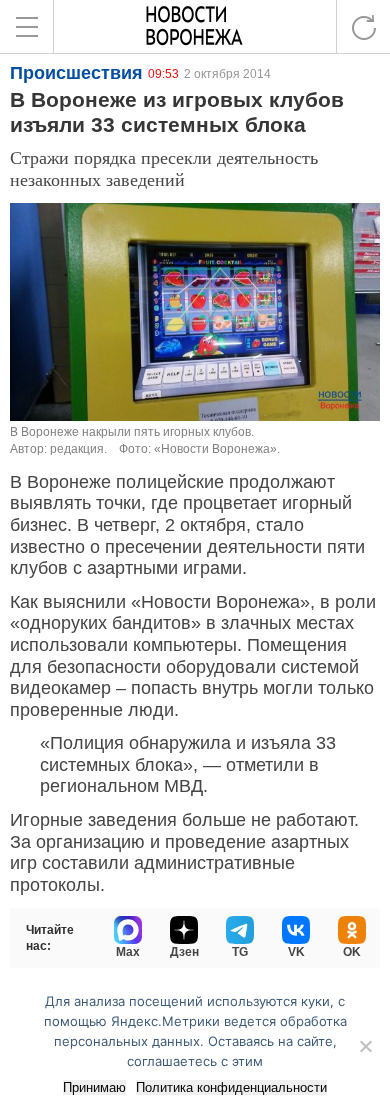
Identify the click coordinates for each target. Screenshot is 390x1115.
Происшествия (76, 73)
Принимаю (94, 1087)
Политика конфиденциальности (231, 1087)
